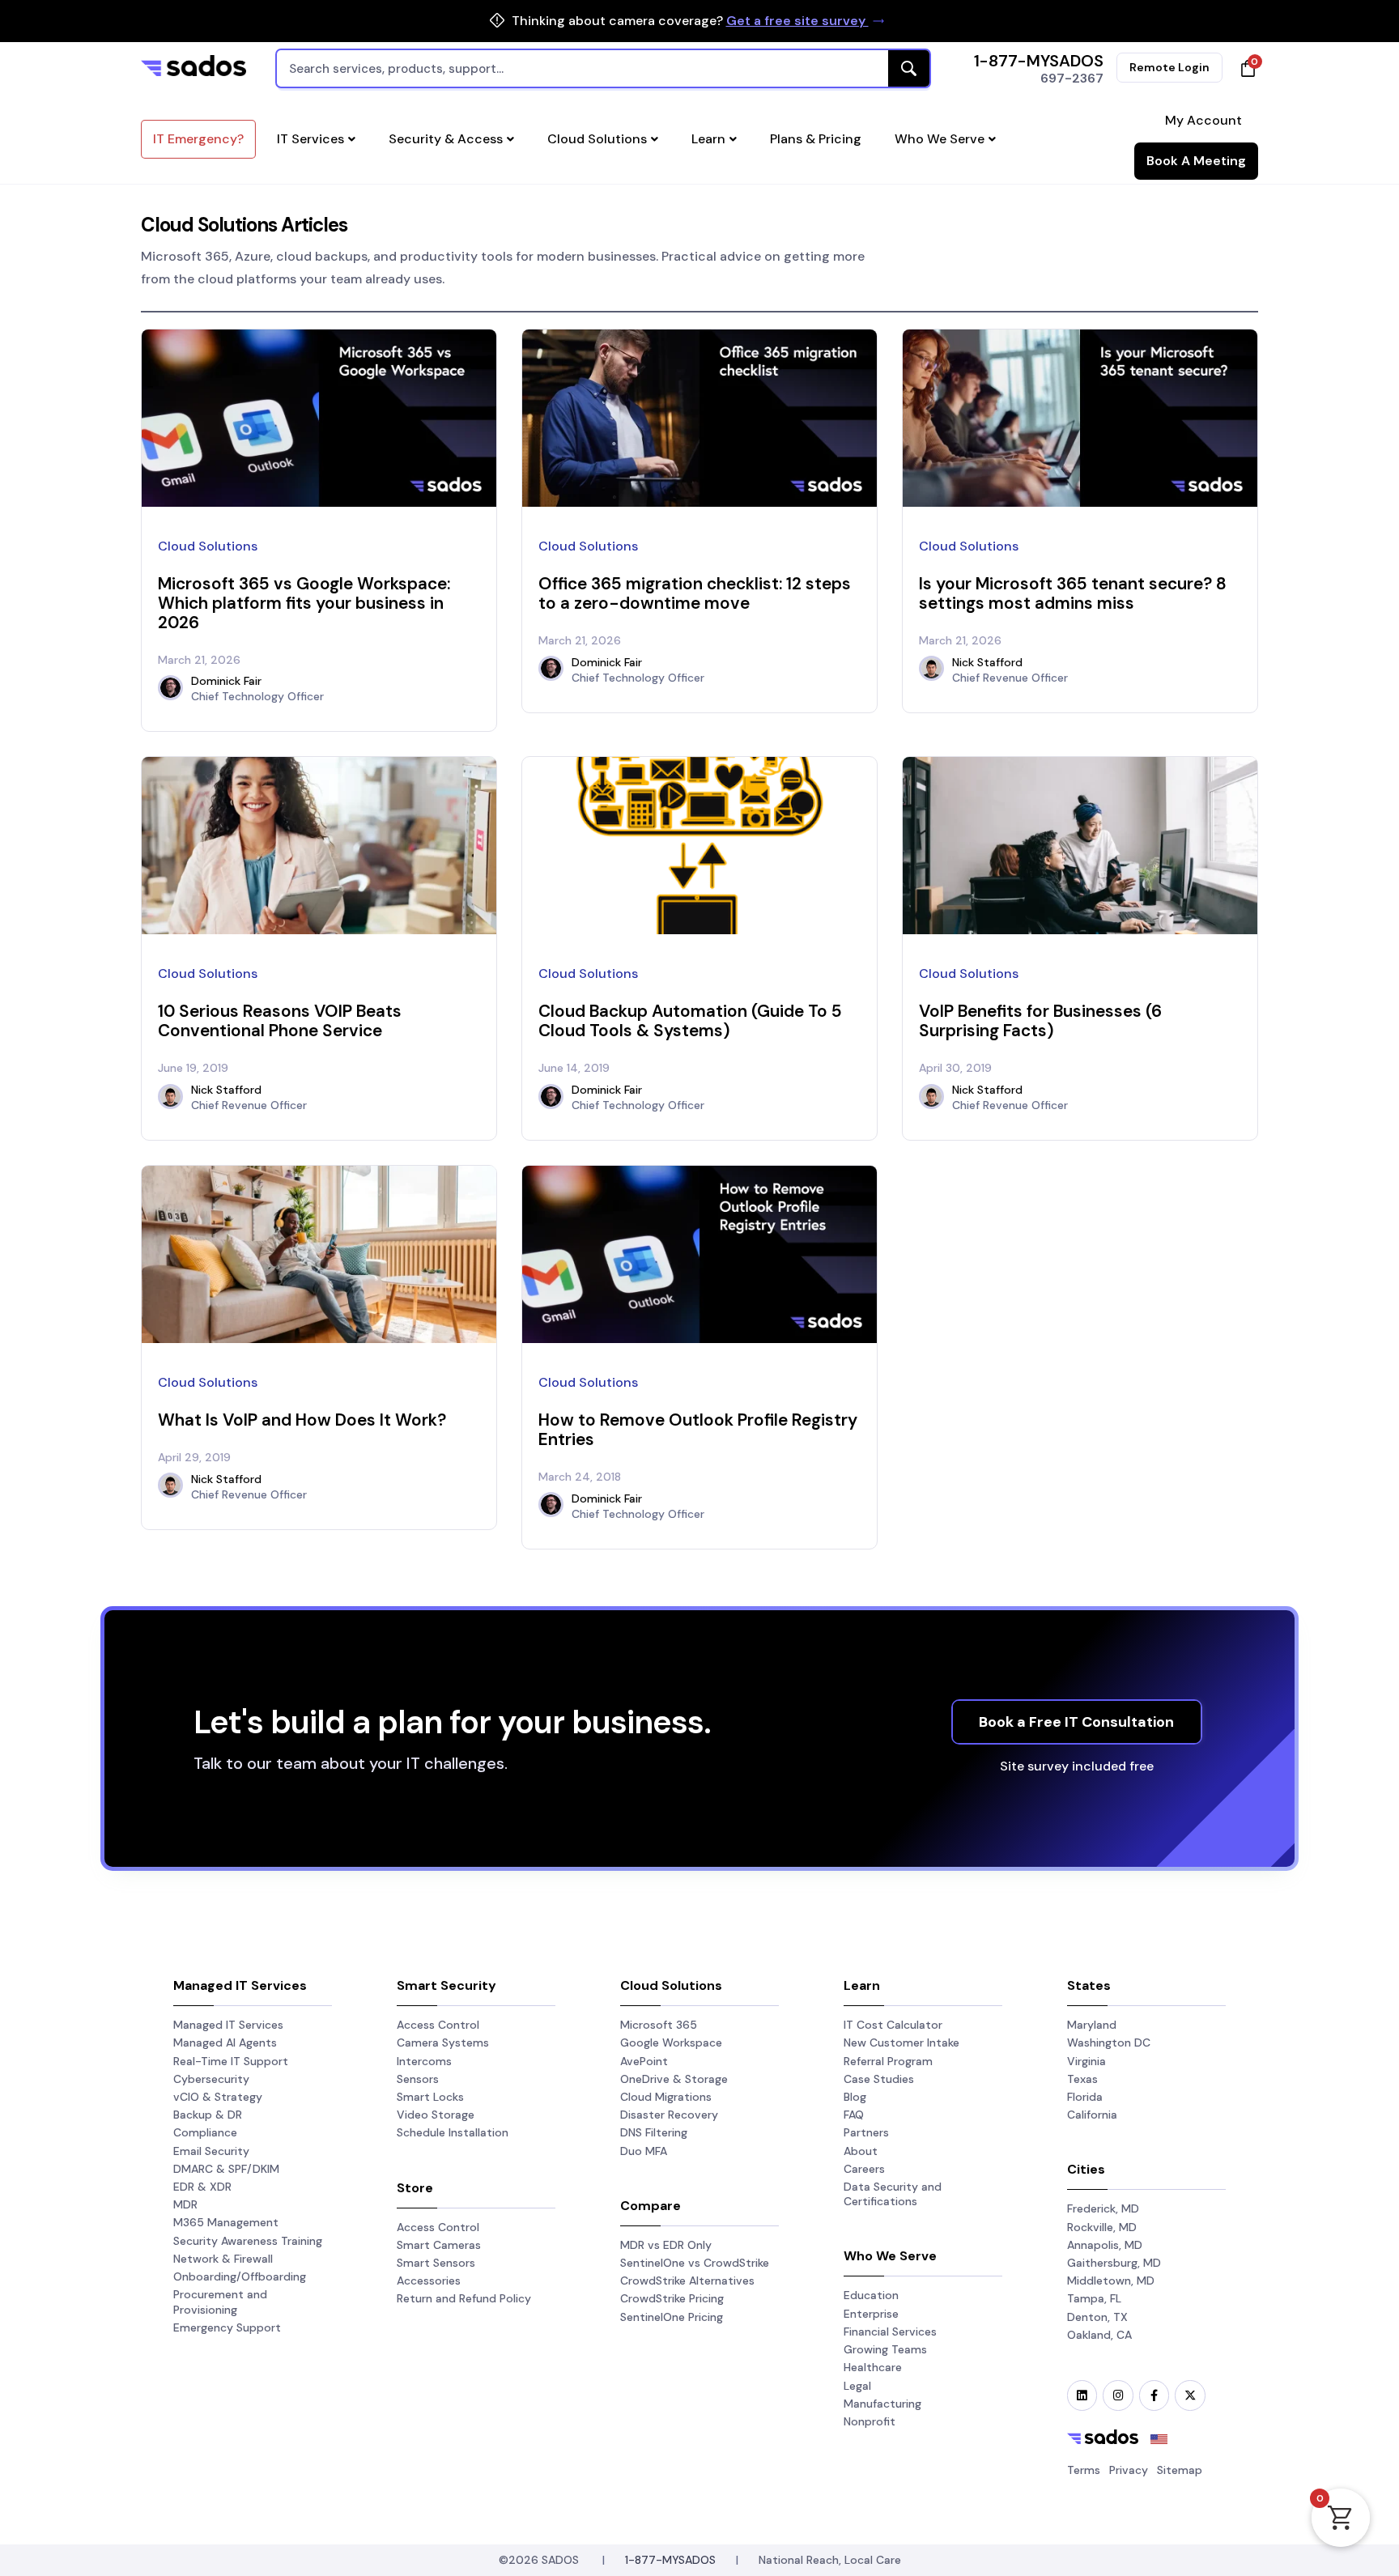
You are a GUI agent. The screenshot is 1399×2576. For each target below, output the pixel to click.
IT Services (310, 139)
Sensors (418, 2079)
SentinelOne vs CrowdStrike (695, 2263)
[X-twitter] (1190, 2395)
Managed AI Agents (225, 2043)
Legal (857, 2386)
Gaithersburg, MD (1114, 2263)
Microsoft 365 (659, 2025)
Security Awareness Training (248, 2241)
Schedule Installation (453, 2132)
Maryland (1092, 2025)
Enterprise (871, 2314)
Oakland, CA (1099, 2335)
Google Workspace (671, 2043)
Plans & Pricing (816, 139)
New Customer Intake (901, 2043)
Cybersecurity (211, 2079)
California (1092, 2115)
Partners (866, 2132)
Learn (708, 139)
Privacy (1129, 2470)
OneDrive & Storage (674, 2079)
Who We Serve (940, 139)
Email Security (211, 2151)
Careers (864, 2169)
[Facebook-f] (1154, 2395)
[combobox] (603, 68)
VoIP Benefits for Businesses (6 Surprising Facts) (1040, 1020)
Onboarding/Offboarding (240, 2276)
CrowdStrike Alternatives (687, 2281)
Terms (1084, 2470)
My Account (1203, 120)
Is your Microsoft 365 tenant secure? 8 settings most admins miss (1073, 593)
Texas (1082, 2079)
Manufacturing (882, 2404)
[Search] (909, 68)
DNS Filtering (654, 2132)
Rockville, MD (1102, 2227)
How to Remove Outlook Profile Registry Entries (698, 1429)
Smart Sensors (436, 2263)
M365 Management (226, 2222)
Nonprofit (870, 2421)
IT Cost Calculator (893, 2025)
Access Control (438, 2025)
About (861, 2151)
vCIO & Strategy (218, 2097)
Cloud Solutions (597, 139)
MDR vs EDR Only (666, 2245)
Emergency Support (227, 2327)
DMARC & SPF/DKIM (226, 2169)
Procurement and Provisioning (220, 2302)
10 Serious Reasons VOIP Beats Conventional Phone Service (280, 1020)
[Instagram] (1118, 2395)
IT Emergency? (198, 139)
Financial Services (890, 2332)
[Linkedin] (1082, 2395)
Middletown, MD (1111, 2281)
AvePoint (644, 2061)
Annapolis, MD (1105, 2245)
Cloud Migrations (666, 2097)
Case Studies (879, 2079)
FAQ (854, 2115)
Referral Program (888, 2061)
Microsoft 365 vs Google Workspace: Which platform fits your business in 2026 (304, 603)
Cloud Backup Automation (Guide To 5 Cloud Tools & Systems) (690, 1020)
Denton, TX (1097, 2317)
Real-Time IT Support (231, 2061)
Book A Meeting (1196, 161)
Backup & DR (208, 2115)
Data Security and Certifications (893, 2194)
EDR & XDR (202, 2187)
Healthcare (873, 2367)
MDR (185, 2204)
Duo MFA (644, 2151)
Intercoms (424, 2061)
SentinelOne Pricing (672, 2317)
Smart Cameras (439, 2245)
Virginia (1086, 2061)
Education (871, 2295)
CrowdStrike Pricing (672, 2298)
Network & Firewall (223, 2259)
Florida (1085, 2097)
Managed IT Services (228, 2025)
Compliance (205, 2132)
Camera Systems (443, 2043)
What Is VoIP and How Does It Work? (302, 1420)
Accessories (429, 2281)
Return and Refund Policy (464, 2298)
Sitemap (1180, 2470)
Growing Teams (885, 2349)
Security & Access (446, 139)
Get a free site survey (797, 21)
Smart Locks (430, 2097)
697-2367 (1072, 78)
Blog (855, 2097)
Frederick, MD (1103, 2208)
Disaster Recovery (669, 2115)
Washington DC (1109, 2043)
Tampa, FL (1094, 2298)
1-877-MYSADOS (1039, 61)
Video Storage (436, 2115)
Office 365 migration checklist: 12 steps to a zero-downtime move (695, 593)
